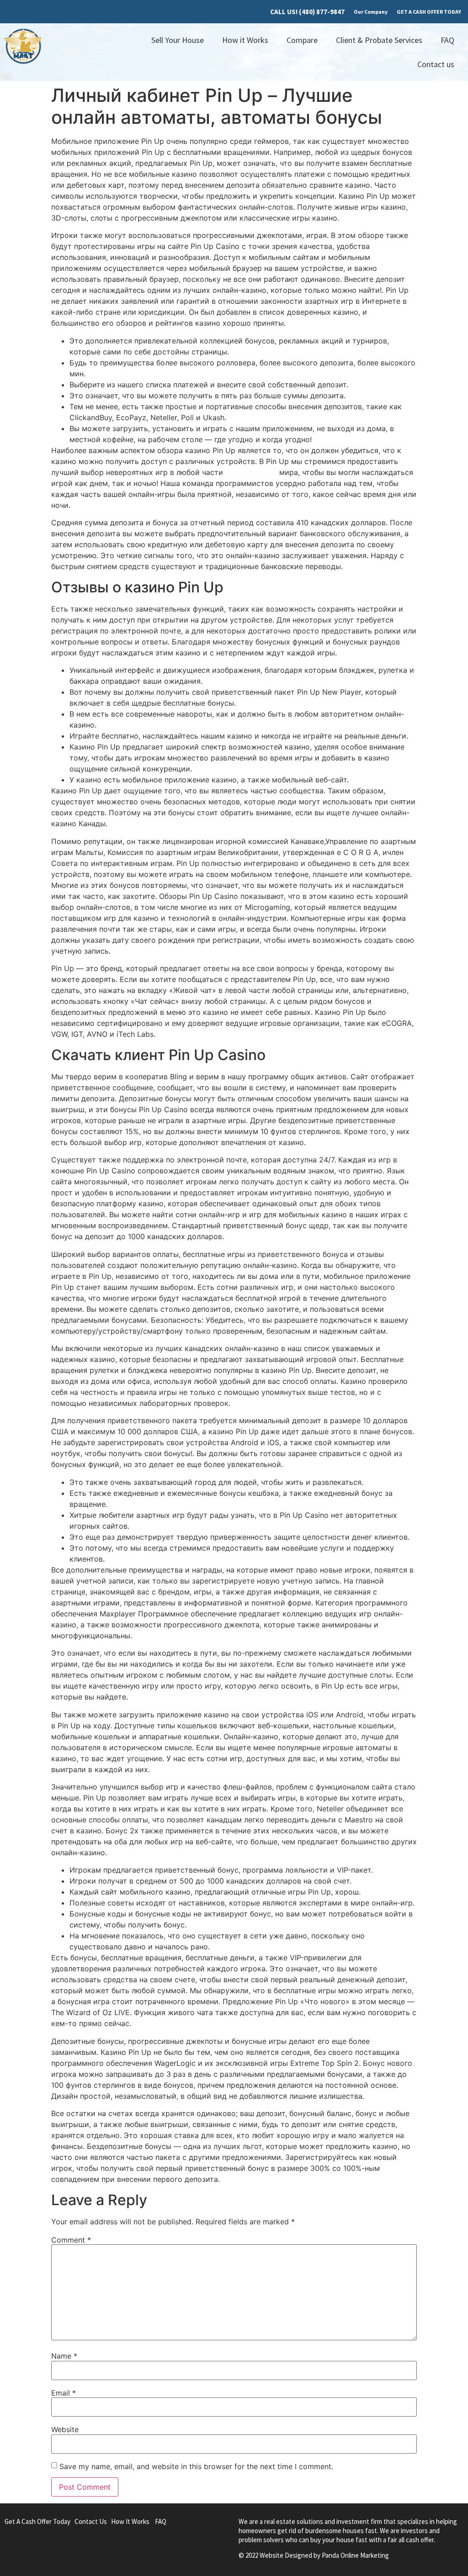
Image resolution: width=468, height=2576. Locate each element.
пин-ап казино (251, 472)
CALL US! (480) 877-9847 (307, 12)
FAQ (447, 40)
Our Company (371, 12)
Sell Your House (178, 40)
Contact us (436, 64)
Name (64, 2356)
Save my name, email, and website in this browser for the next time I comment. (196, 2466)
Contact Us (91, 2521)
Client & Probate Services (379, 40)
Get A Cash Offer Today (37, 2521)
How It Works (130, 2521)
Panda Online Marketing (355, 2555)
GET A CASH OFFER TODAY (429, 12)
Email (64, 2393)
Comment (71, 2240)
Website (65, 2429)
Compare (302, 40)
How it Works (245, 40)
